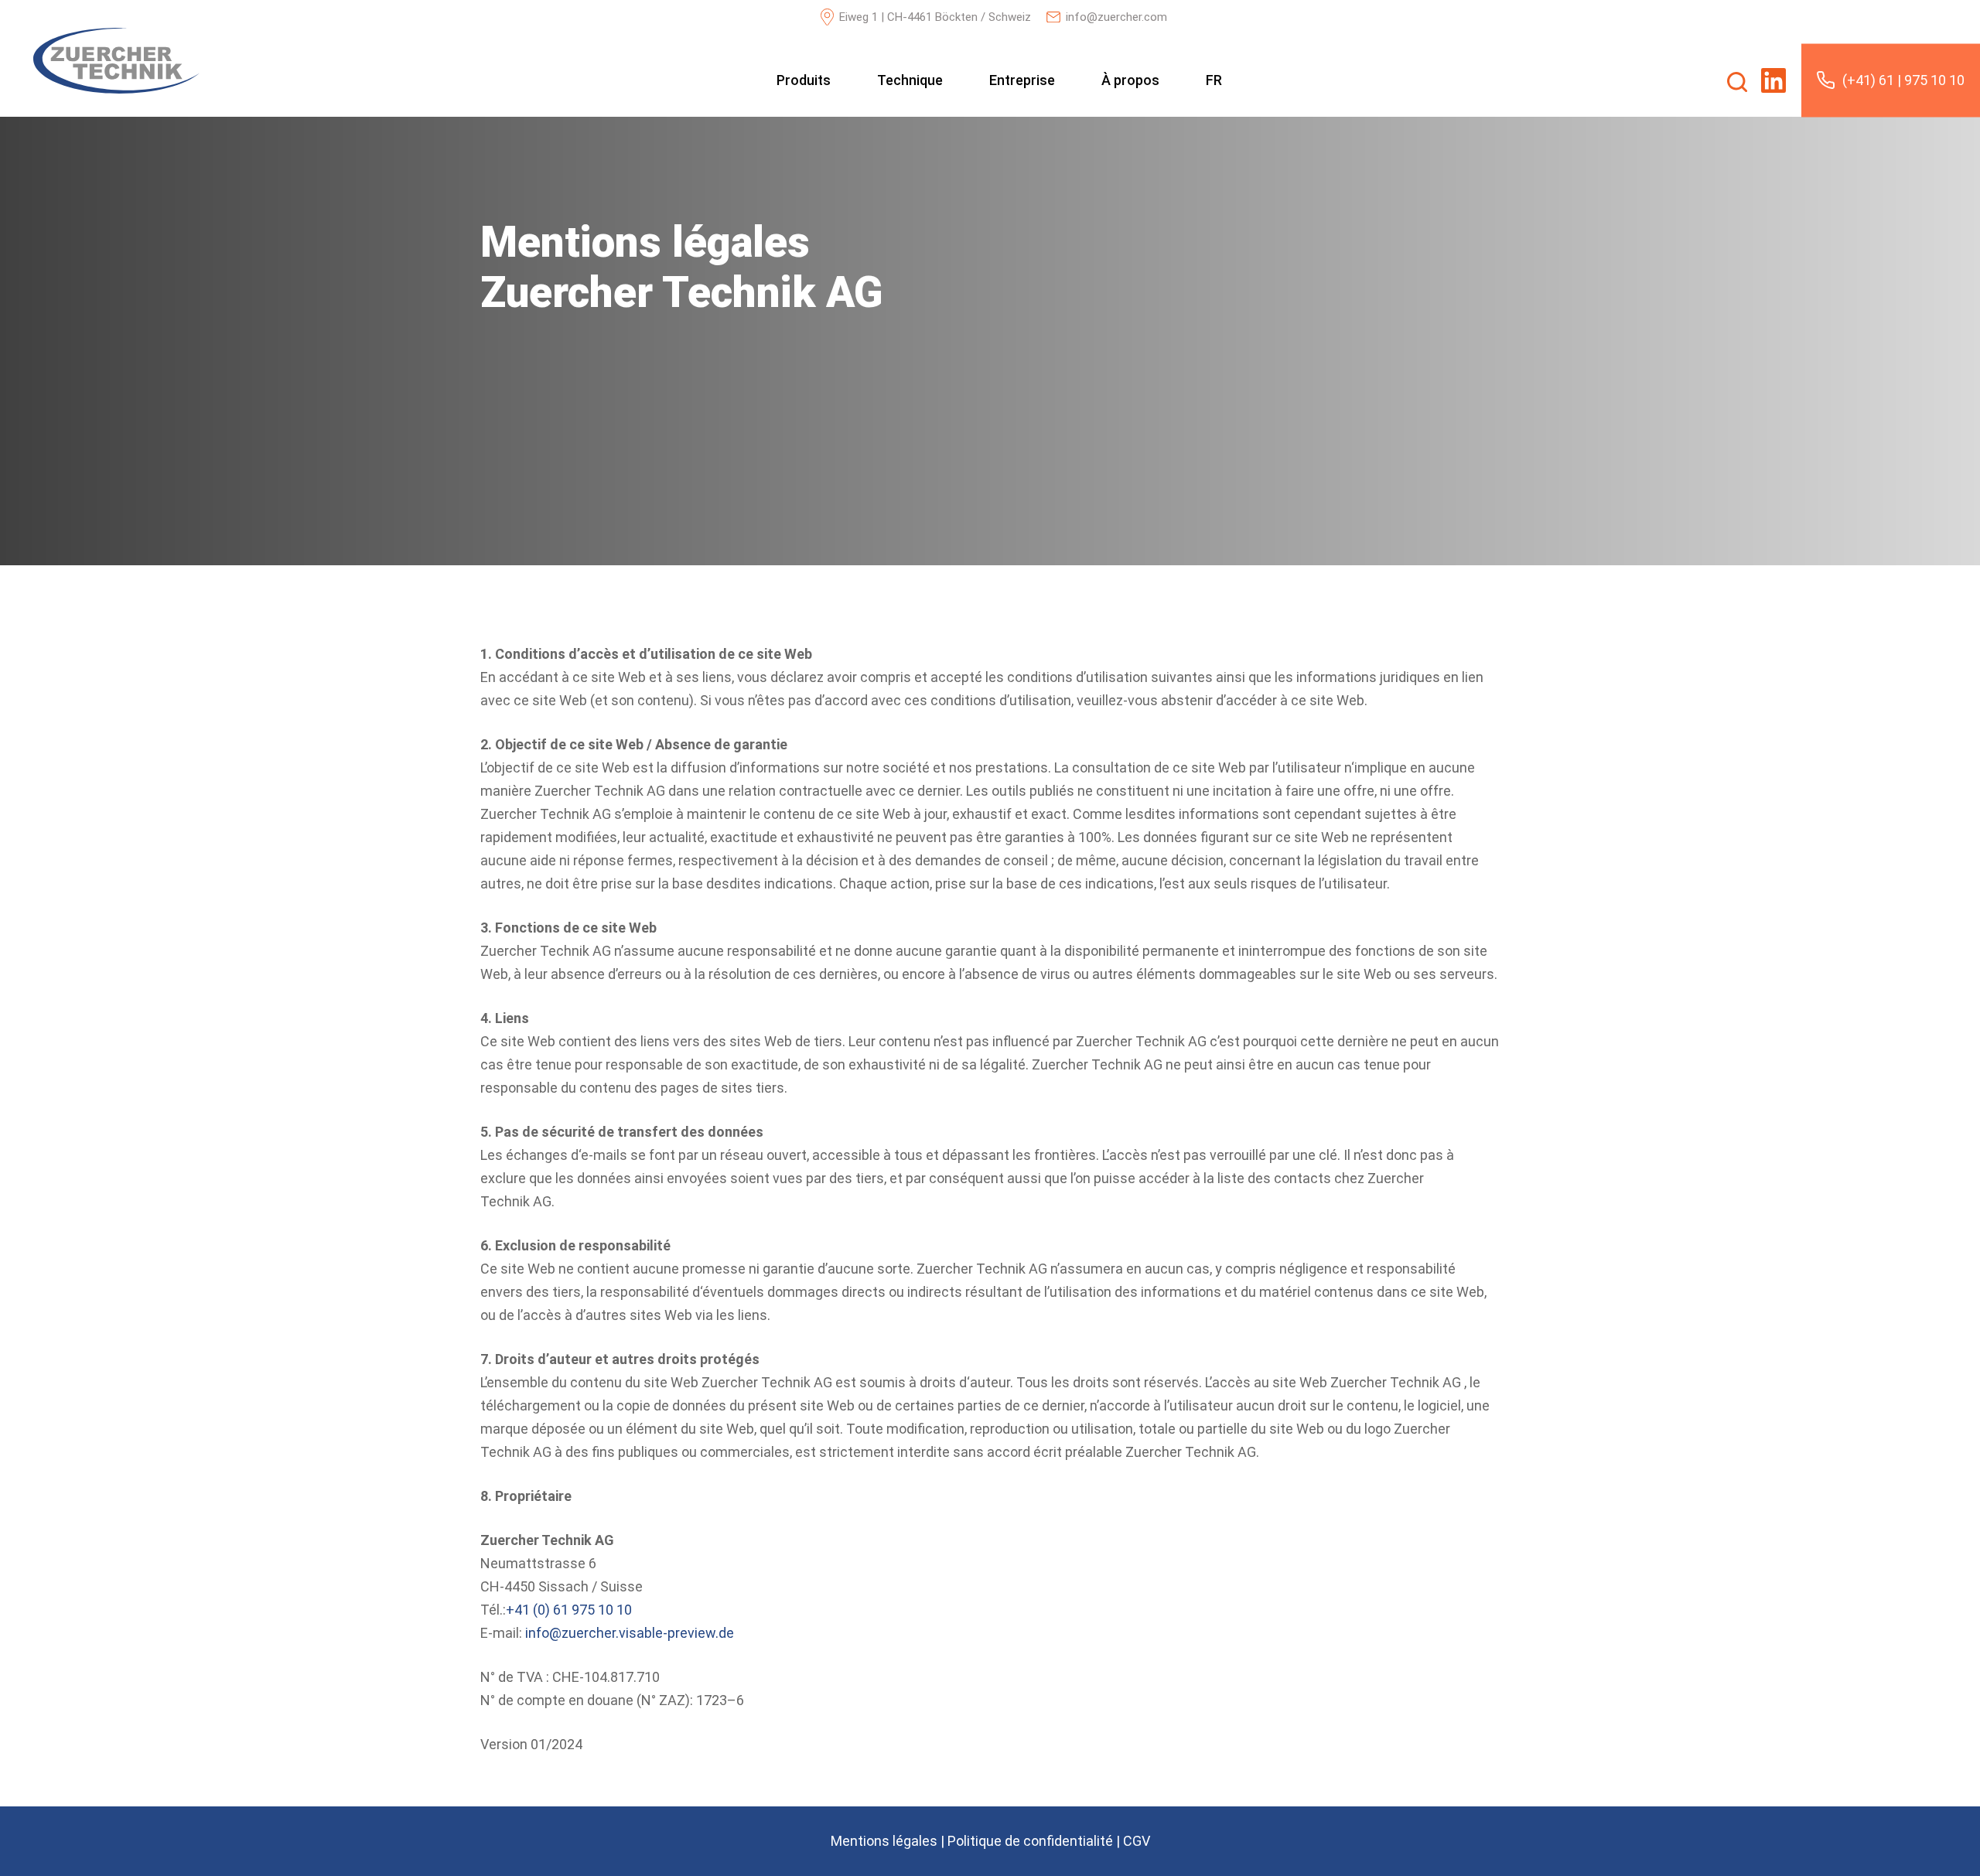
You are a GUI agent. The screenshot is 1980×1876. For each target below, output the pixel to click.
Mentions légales (884, 1841)
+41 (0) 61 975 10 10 (569, 1610)
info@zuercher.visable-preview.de (630, 1633)
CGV (1137, 1841)
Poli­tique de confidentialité (1030, 1841)
